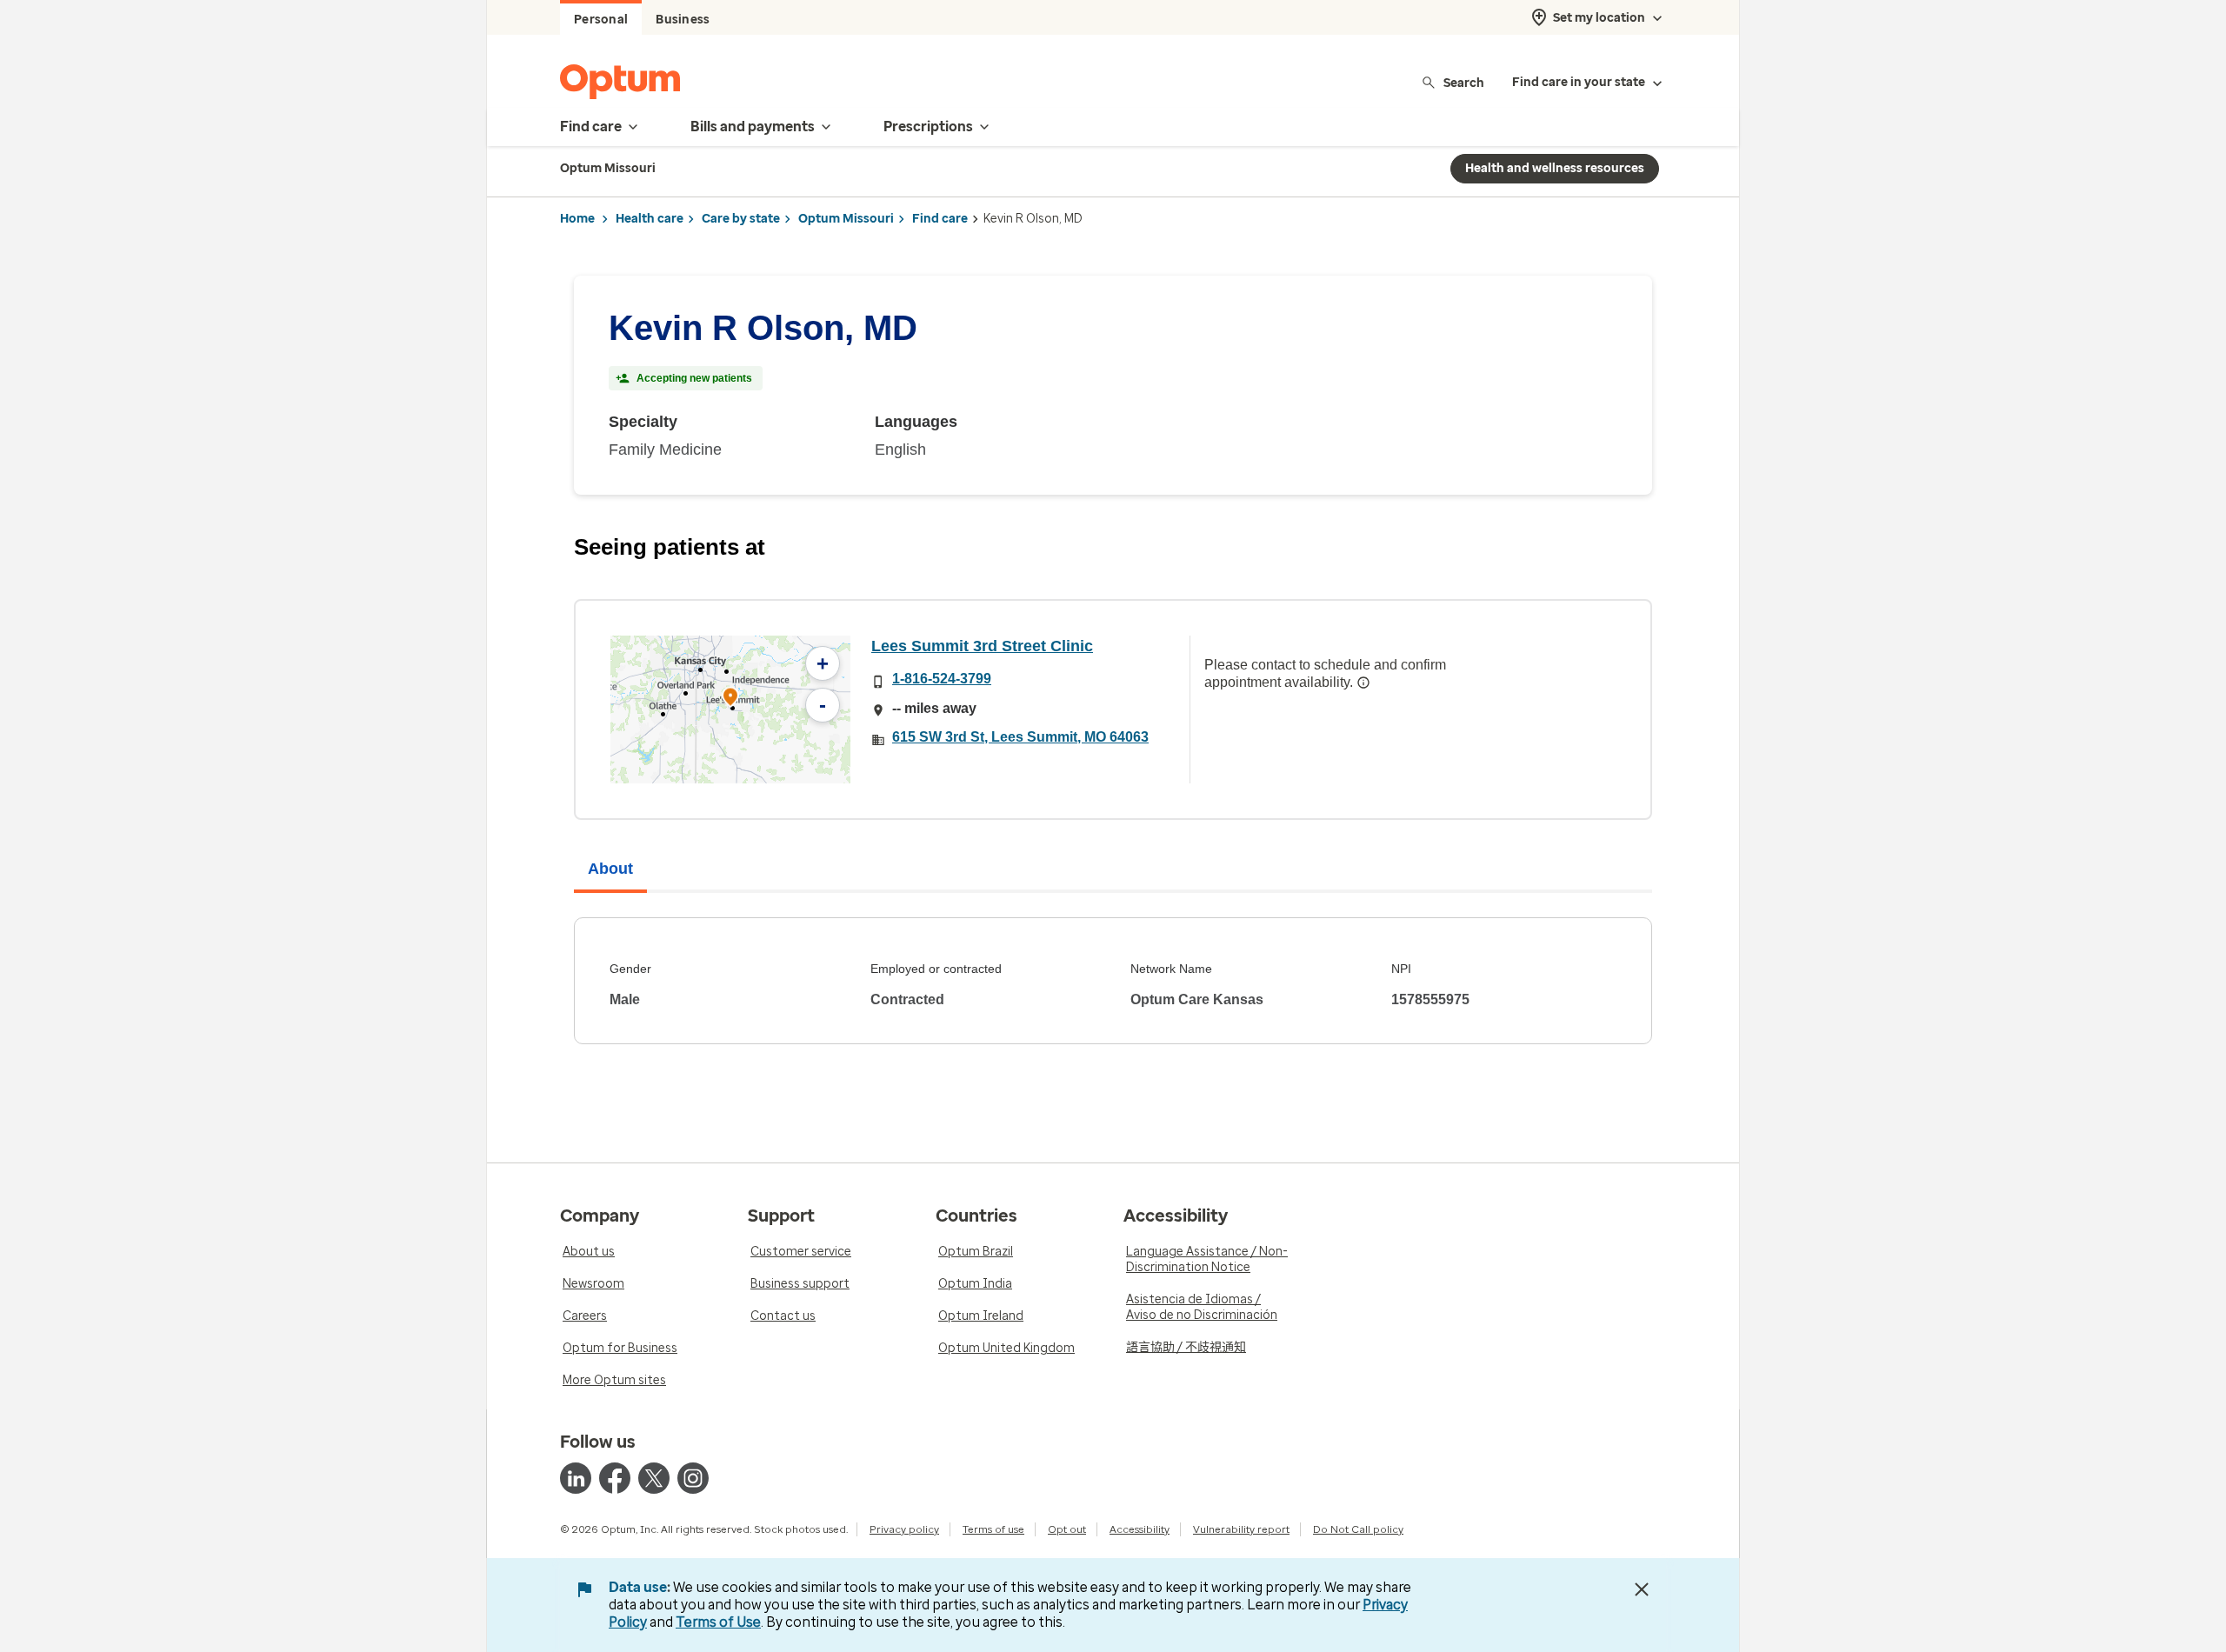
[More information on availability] (1363, 683)
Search (1464, 82)
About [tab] (610, 869)
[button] (730, 699)
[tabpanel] (1113, 981)
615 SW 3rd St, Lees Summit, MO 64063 (1020, 737)
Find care (940, 219)
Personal (601, 20)
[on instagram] (693, 1478)
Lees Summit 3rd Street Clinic (982, 646)
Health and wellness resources (1555, 168)
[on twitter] (654, 1478)
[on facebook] (615, 1478)
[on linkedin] (576, 1478)
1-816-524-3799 (942, 679)
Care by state (741, 219)
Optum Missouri (846, 219)
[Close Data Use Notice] (1642, 1589)
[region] (730, 709)
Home (577, 219)
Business (683, 20)
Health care (650, 219)
